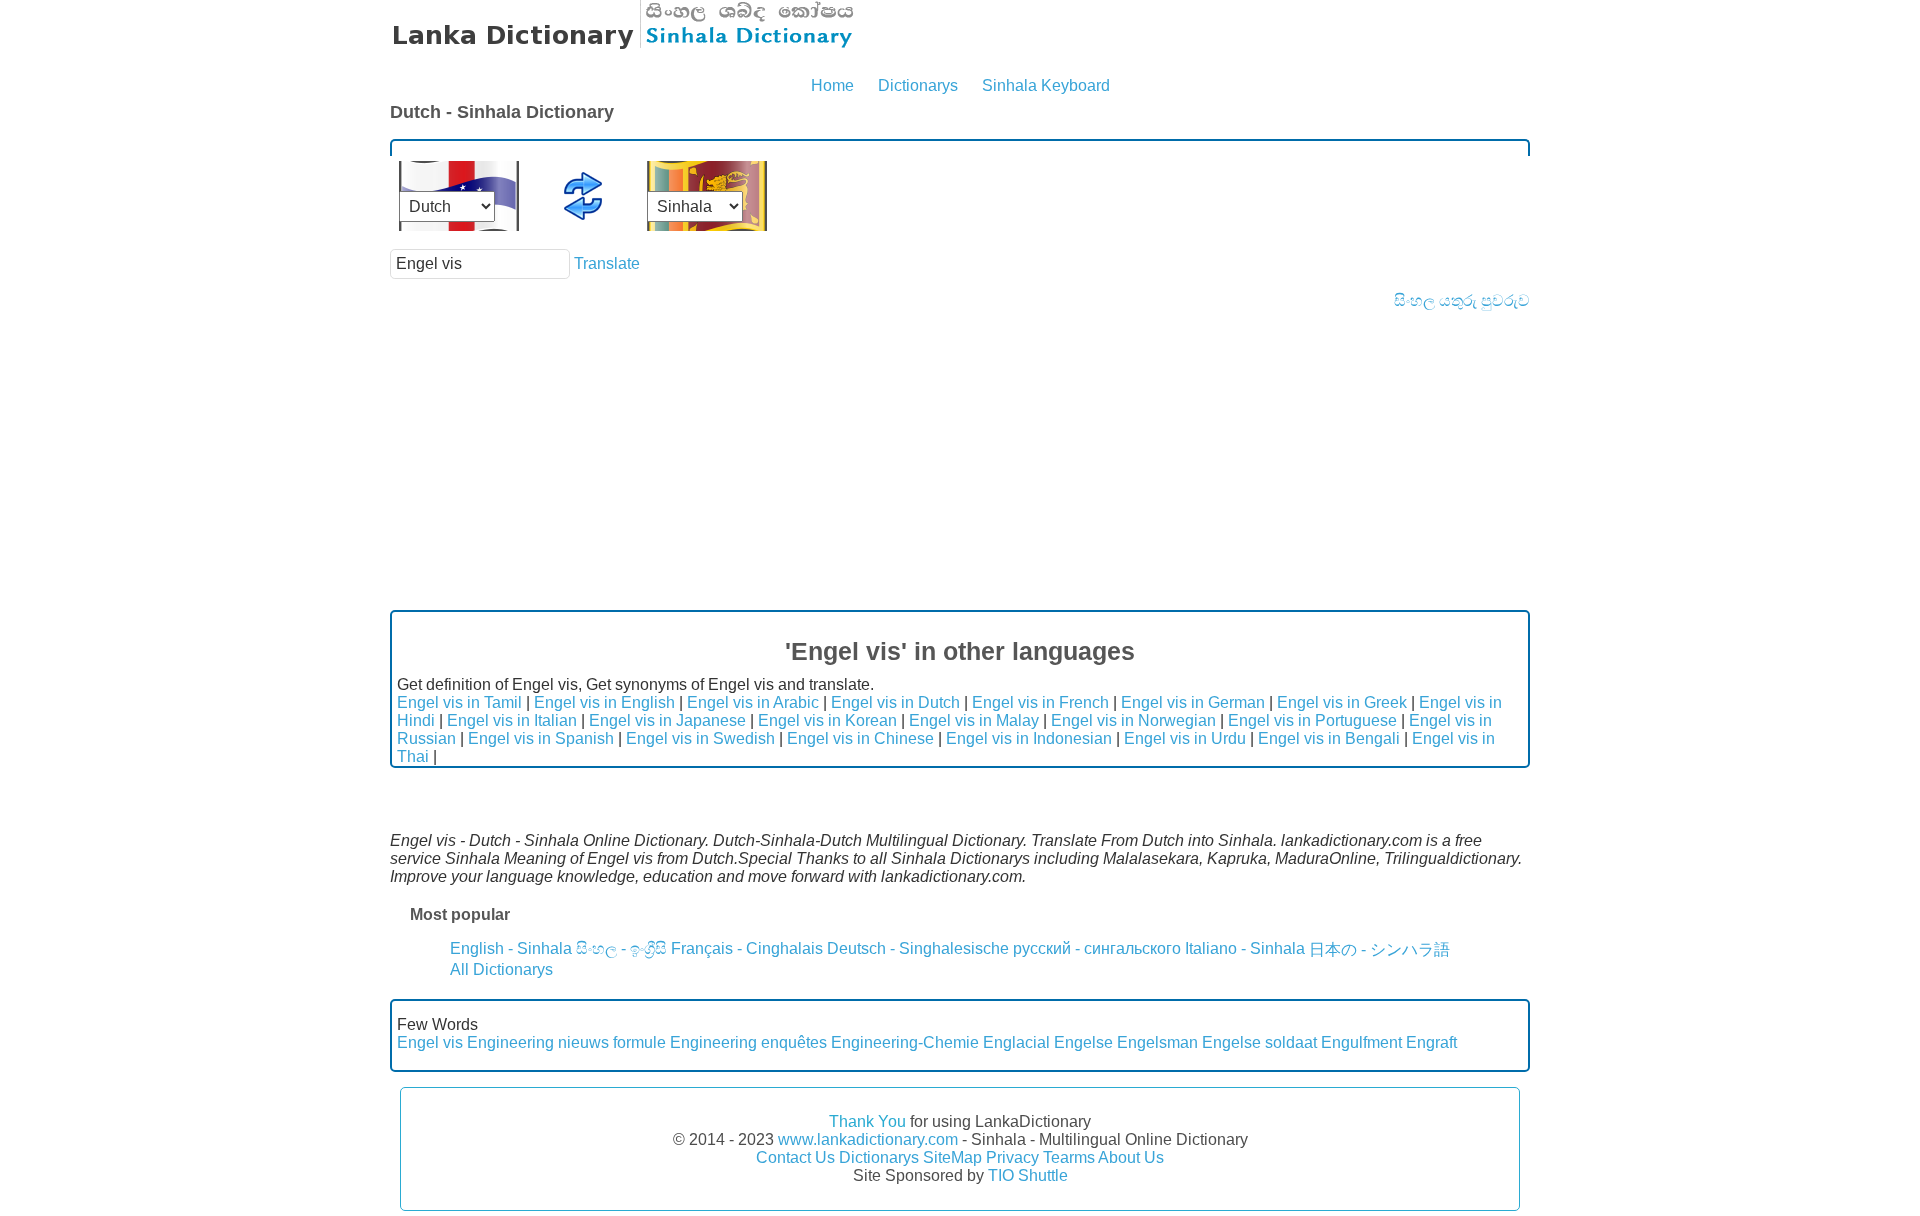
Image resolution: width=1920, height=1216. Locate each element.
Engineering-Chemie (905, 1042)
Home (832, 85)
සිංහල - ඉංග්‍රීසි (621, 948)
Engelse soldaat (1259, 1042)
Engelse (1083, 1042)
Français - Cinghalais (747, 948)
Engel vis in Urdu (1185, 738)
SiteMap (952, 1157)
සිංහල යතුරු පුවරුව (1462, 300)
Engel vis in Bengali (1329, 738)
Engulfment (1361, 1042)
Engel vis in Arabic (753, 702)
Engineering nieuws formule (566, 1042)
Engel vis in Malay (974, 720)
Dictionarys (918, 85)
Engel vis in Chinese (860, 738)
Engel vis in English (604, 702)
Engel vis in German (1193, 702)
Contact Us (795, 1157)
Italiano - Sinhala (1245, 948)
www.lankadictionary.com (868, 1139)
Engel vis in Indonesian (1029, 738)
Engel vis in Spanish (541, 738)
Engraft (1431, 1042)
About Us (1131, 1157)
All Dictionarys (501, 969)
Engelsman (1157, 1042)
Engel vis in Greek (1342, 702)
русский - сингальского (1097, 948)
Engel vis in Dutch (895, 702)
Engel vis (430, 1042)
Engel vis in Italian (512, 720)
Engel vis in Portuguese (1312, 720)
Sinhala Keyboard (1046, 85)
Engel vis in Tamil (459, 702)
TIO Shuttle (1028, 1175)
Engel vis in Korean (827, 720)
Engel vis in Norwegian (1133, 720)
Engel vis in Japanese (667, 720)
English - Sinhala (511, 948)
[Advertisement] (960, 460)
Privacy (1012, 1157)
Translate (607, 263)
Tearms (1069, 1157)
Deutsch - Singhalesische (918, 948)
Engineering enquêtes (748, 1042)
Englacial (1016, 1042)
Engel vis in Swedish (700, 738)
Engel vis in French (1040, 702)
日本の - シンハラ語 (1379, 949)
